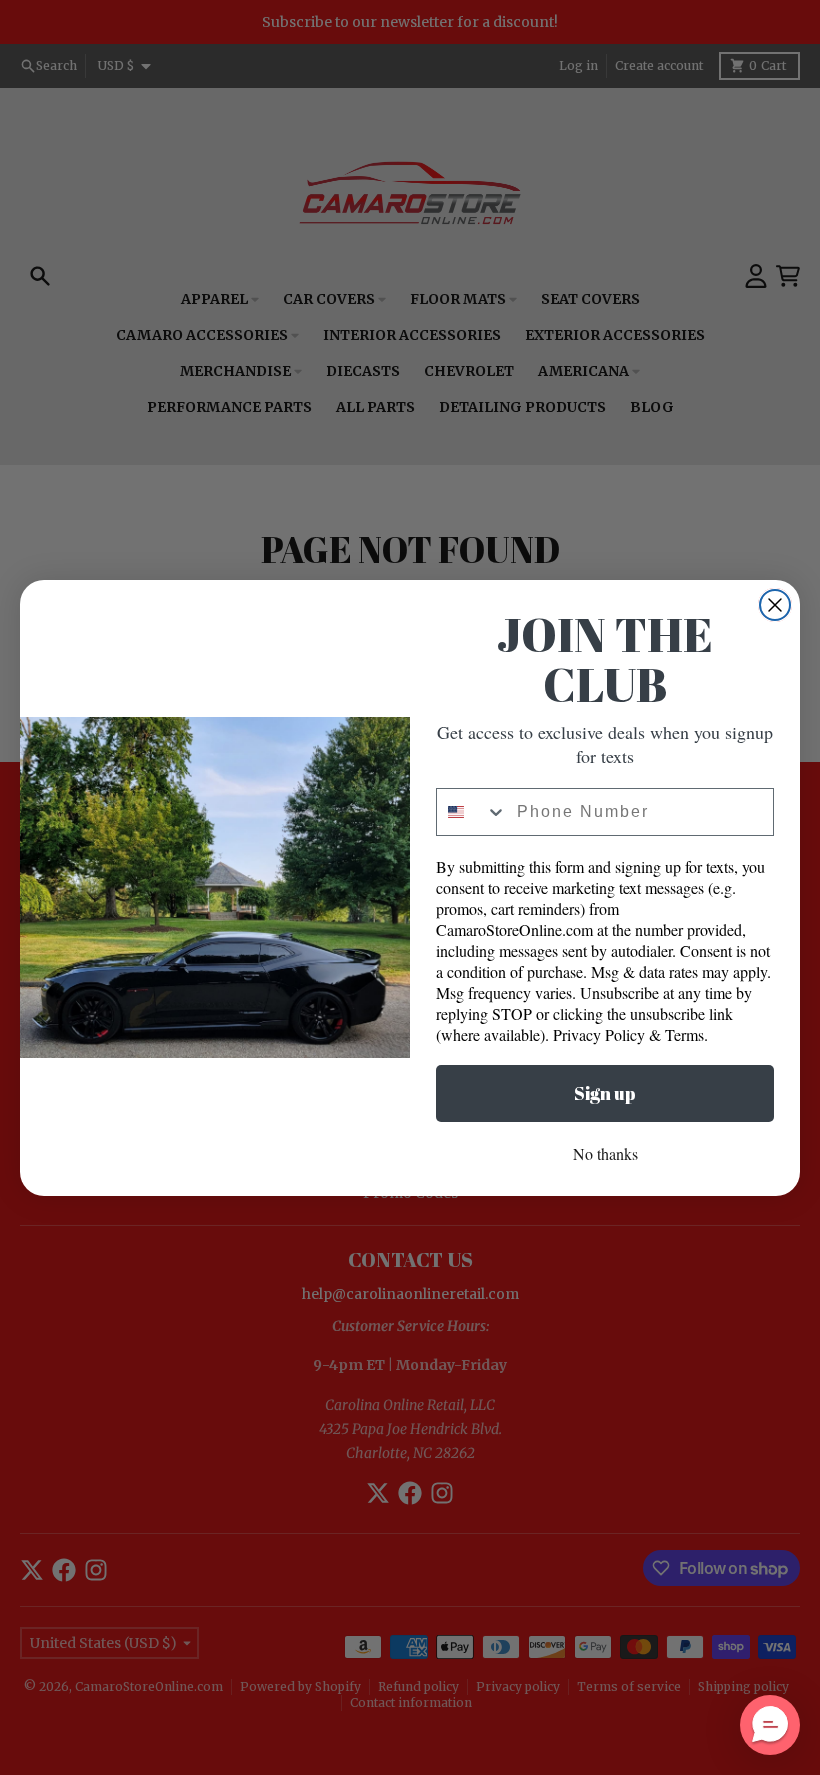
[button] (770, 1725)
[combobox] (472, 812)
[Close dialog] (775, 605)
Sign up (605, 1093)
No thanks (605, 1153)
